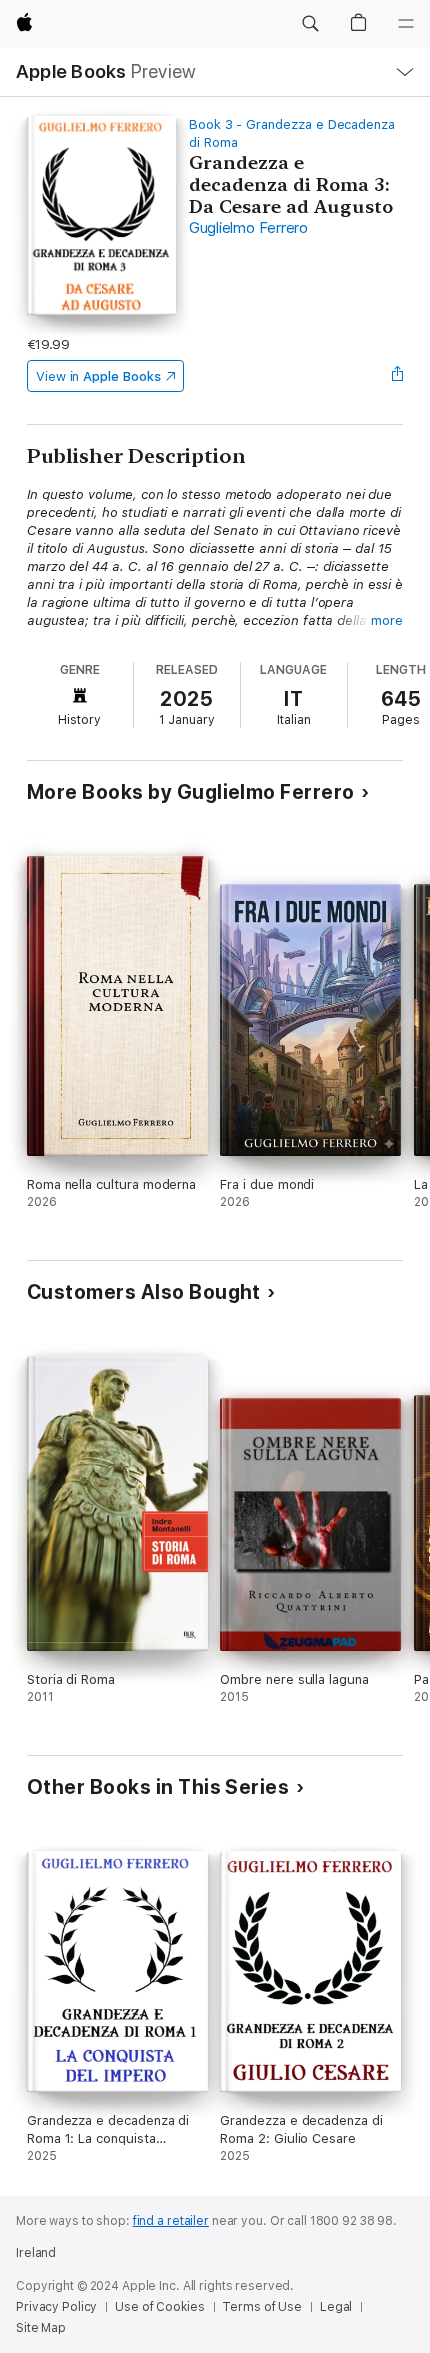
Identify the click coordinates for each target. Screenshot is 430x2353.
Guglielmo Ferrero (248, 228)
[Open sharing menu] (397, 376)
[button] (310, 24)
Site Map (41, 2328)
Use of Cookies (159, 2307)
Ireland (36, 2253)
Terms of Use (262, 2307)
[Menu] (406, 24)
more (387, 620)
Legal (336, 2307)
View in (98, 376)
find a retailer (171, 2221)
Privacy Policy (56, 2307)
